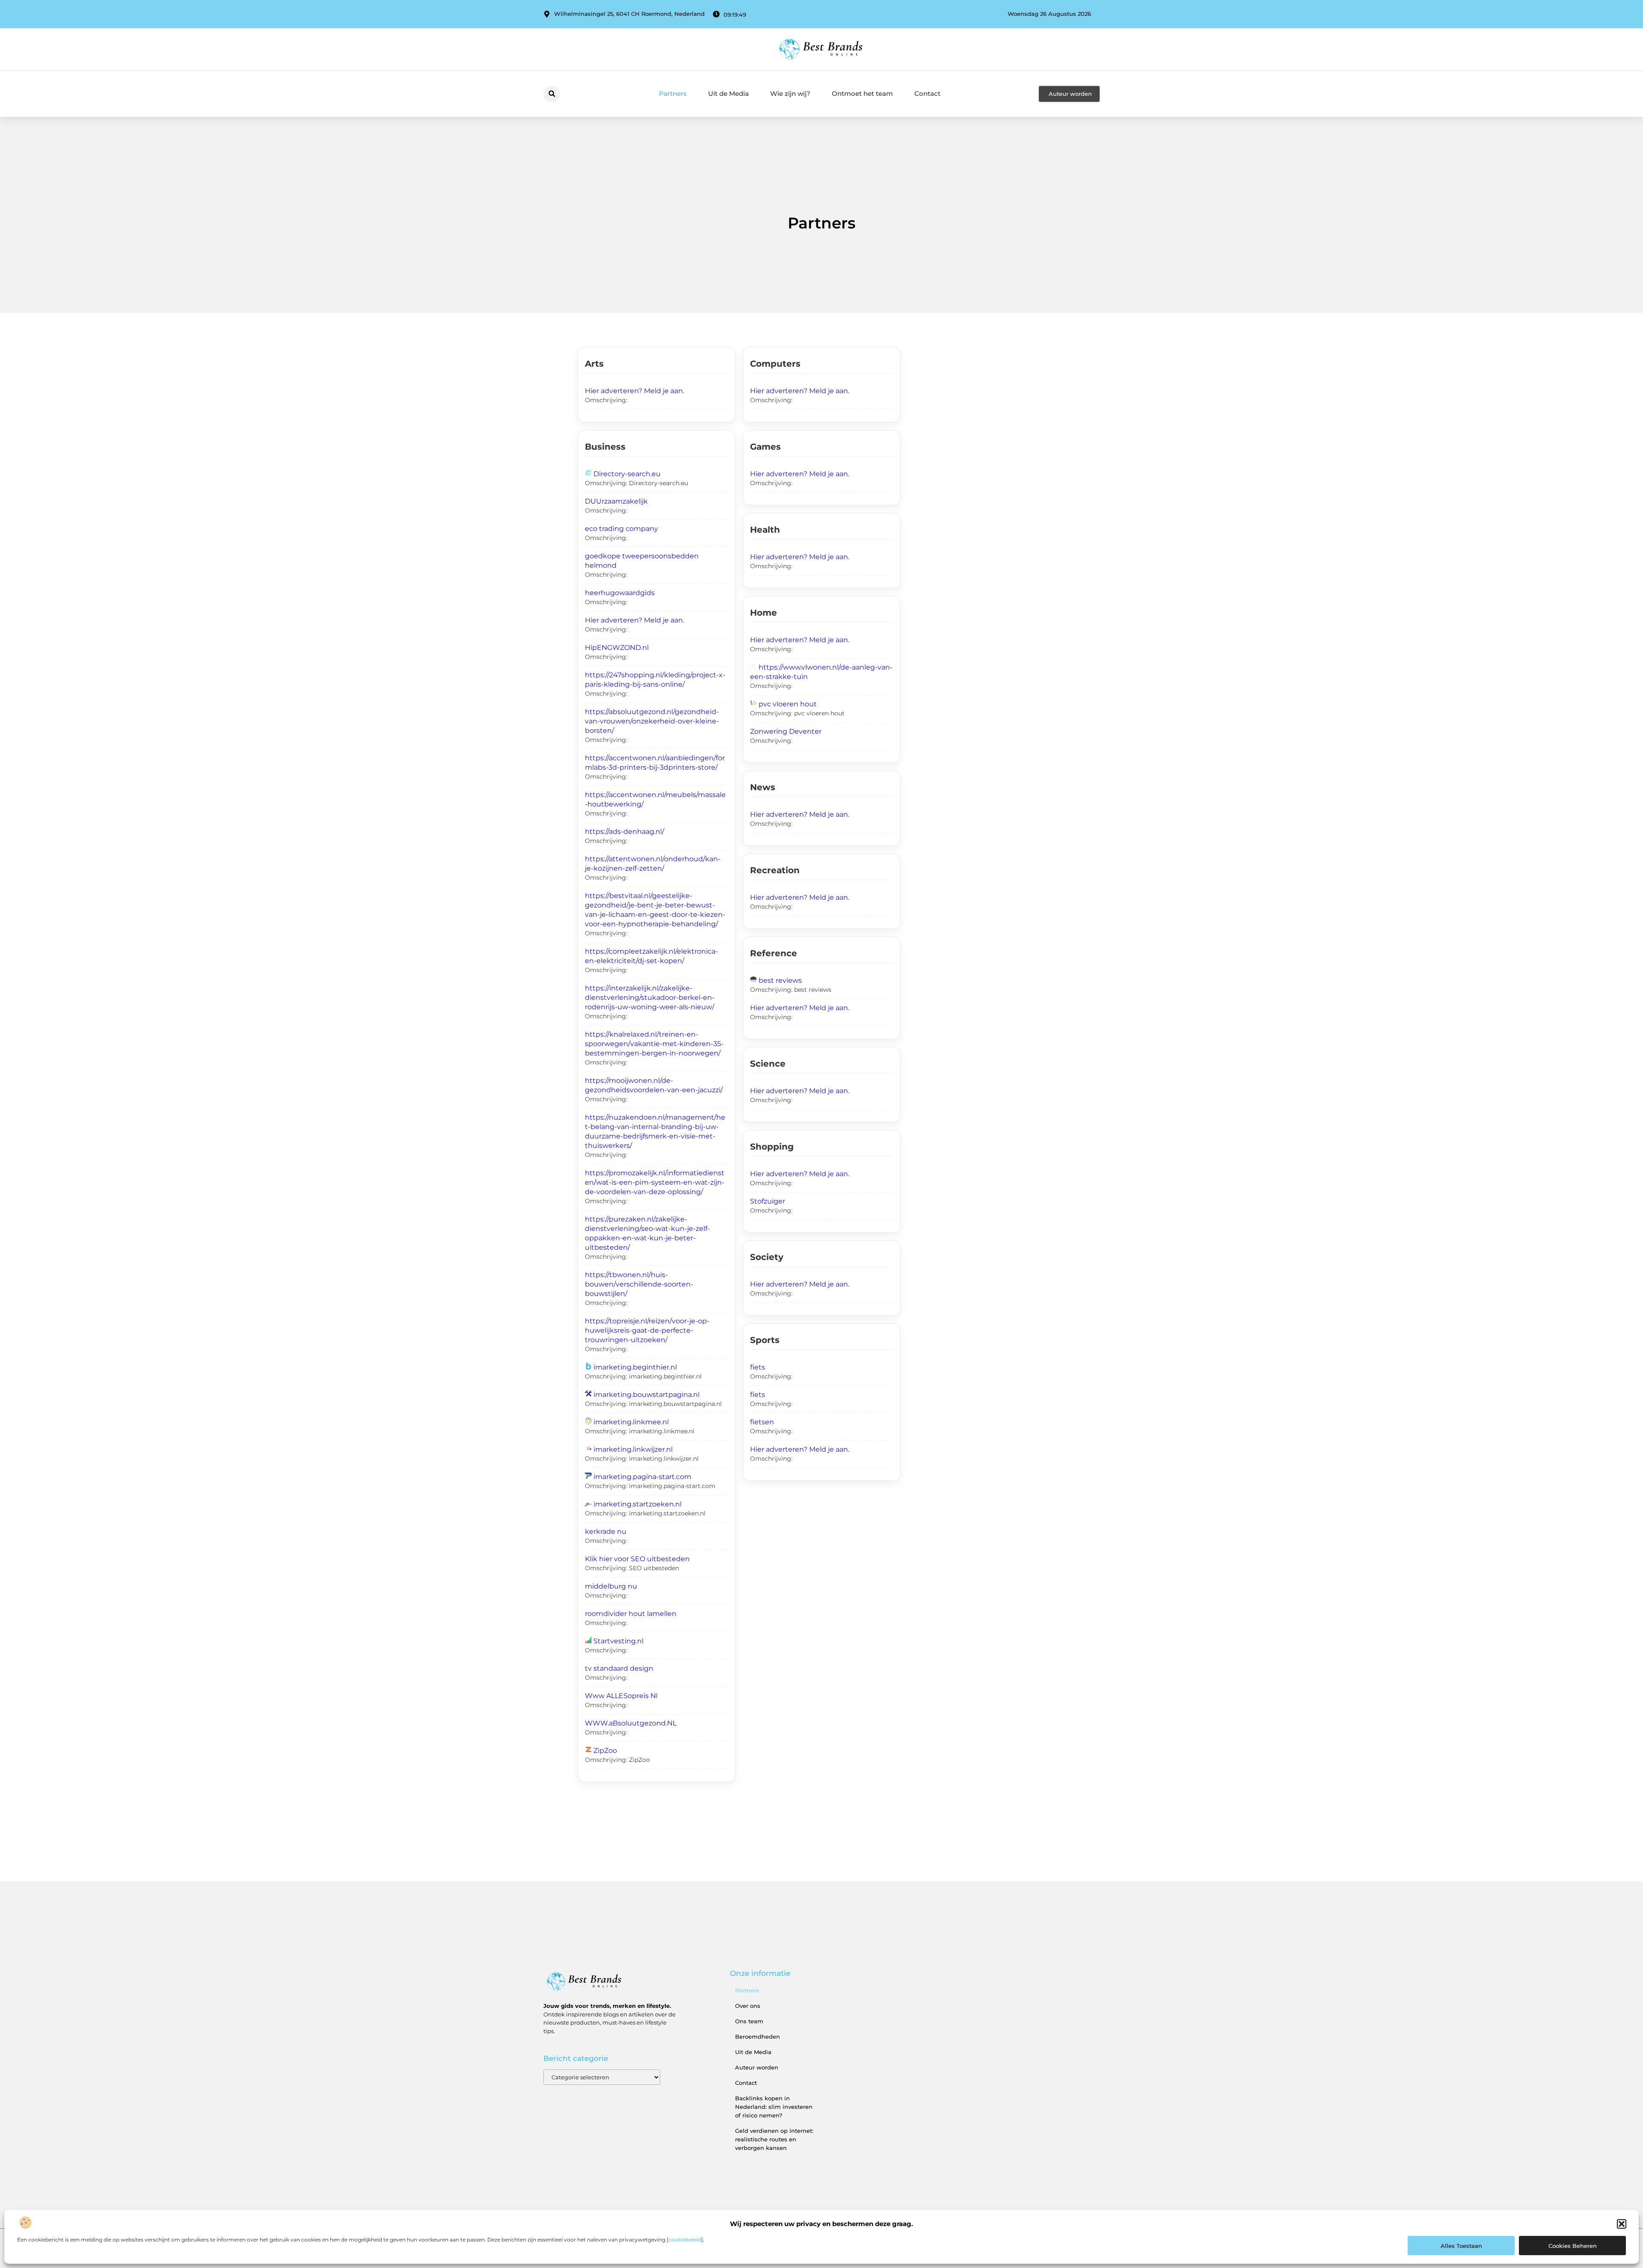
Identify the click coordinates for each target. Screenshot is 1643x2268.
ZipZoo (605, 1751)
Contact (927, 93)
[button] (1622, 2224)
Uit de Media (728, 93)
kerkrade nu (606, 1531)
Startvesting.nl (618, 1641)
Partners (673, 93)
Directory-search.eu (627, 474)
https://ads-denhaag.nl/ (624, 832)
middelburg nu (611, 1586)
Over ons (748, 2006)
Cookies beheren (1573, 2246)
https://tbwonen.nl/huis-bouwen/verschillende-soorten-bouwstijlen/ (639, 1284)
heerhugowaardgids (620, 593)
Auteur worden (757, 2067)
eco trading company (621, 529)
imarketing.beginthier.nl (635, 1367)
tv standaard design (619, 1668)
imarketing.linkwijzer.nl (633, 1449)
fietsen (762, 1422)
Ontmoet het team (862, 93)
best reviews (780, 980)
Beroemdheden (758, 2037)
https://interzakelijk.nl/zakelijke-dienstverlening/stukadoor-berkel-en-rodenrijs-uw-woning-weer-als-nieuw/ (650, 998)
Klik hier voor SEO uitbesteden (637, 1559)
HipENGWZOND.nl (617, 648)
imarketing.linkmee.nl (631, 1422)
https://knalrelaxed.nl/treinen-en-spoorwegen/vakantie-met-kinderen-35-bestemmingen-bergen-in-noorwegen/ (654, 1044)
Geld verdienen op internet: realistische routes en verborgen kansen (774, 2139)
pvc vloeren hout (788, 704)
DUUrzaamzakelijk (616, 501)
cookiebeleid (685, 2240)
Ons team (749, 2021)
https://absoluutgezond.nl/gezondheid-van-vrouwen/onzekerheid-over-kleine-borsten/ (652, 721)
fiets (758, 1367)
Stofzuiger (768, 1201)
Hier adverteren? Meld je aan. (635, 391)
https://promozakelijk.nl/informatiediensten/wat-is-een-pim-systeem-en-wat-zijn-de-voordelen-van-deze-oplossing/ (655, 1182)
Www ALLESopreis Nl (621, 1696)
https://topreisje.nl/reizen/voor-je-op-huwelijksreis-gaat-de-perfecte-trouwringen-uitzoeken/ (647, 1330)
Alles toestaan (1461, 2246)
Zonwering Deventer (786, 731)
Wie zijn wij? (790, 93)
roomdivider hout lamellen (631, 1614)
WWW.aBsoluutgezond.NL (631, 1723)
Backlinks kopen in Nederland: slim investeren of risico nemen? (774, 2107)
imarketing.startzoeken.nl (638, 1504)
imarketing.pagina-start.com (642, 1477)
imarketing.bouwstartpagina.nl (647, 1395)
